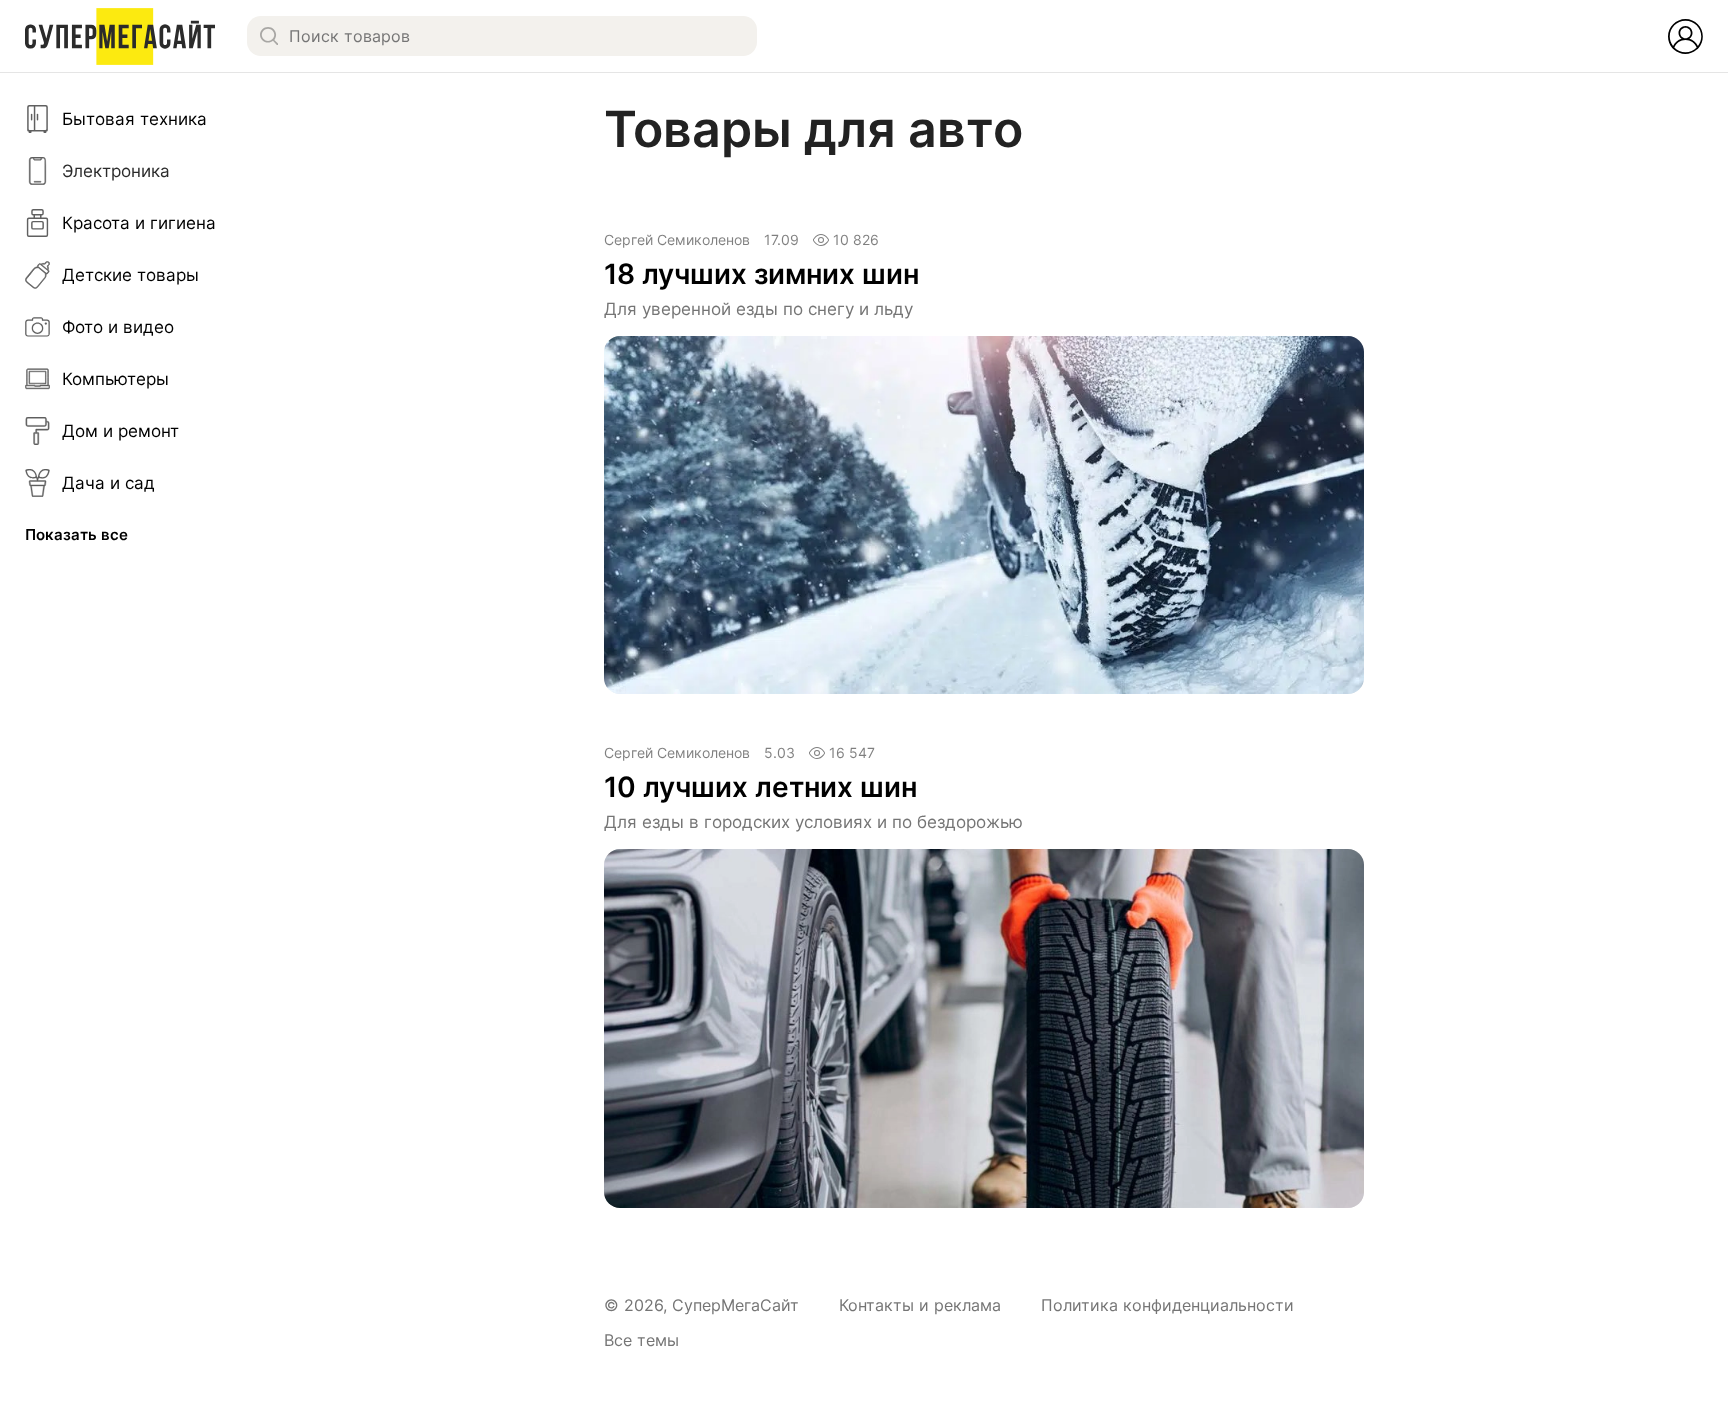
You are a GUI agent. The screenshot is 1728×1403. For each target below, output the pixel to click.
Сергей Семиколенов (677, 239)
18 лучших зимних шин (761, 274)
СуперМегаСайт (735, 1305)
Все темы (641, 1340)
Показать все (76, 534)
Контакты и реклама (920, 1305)
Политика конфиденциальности (1167, 1305)
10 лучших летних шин (760, 787)
